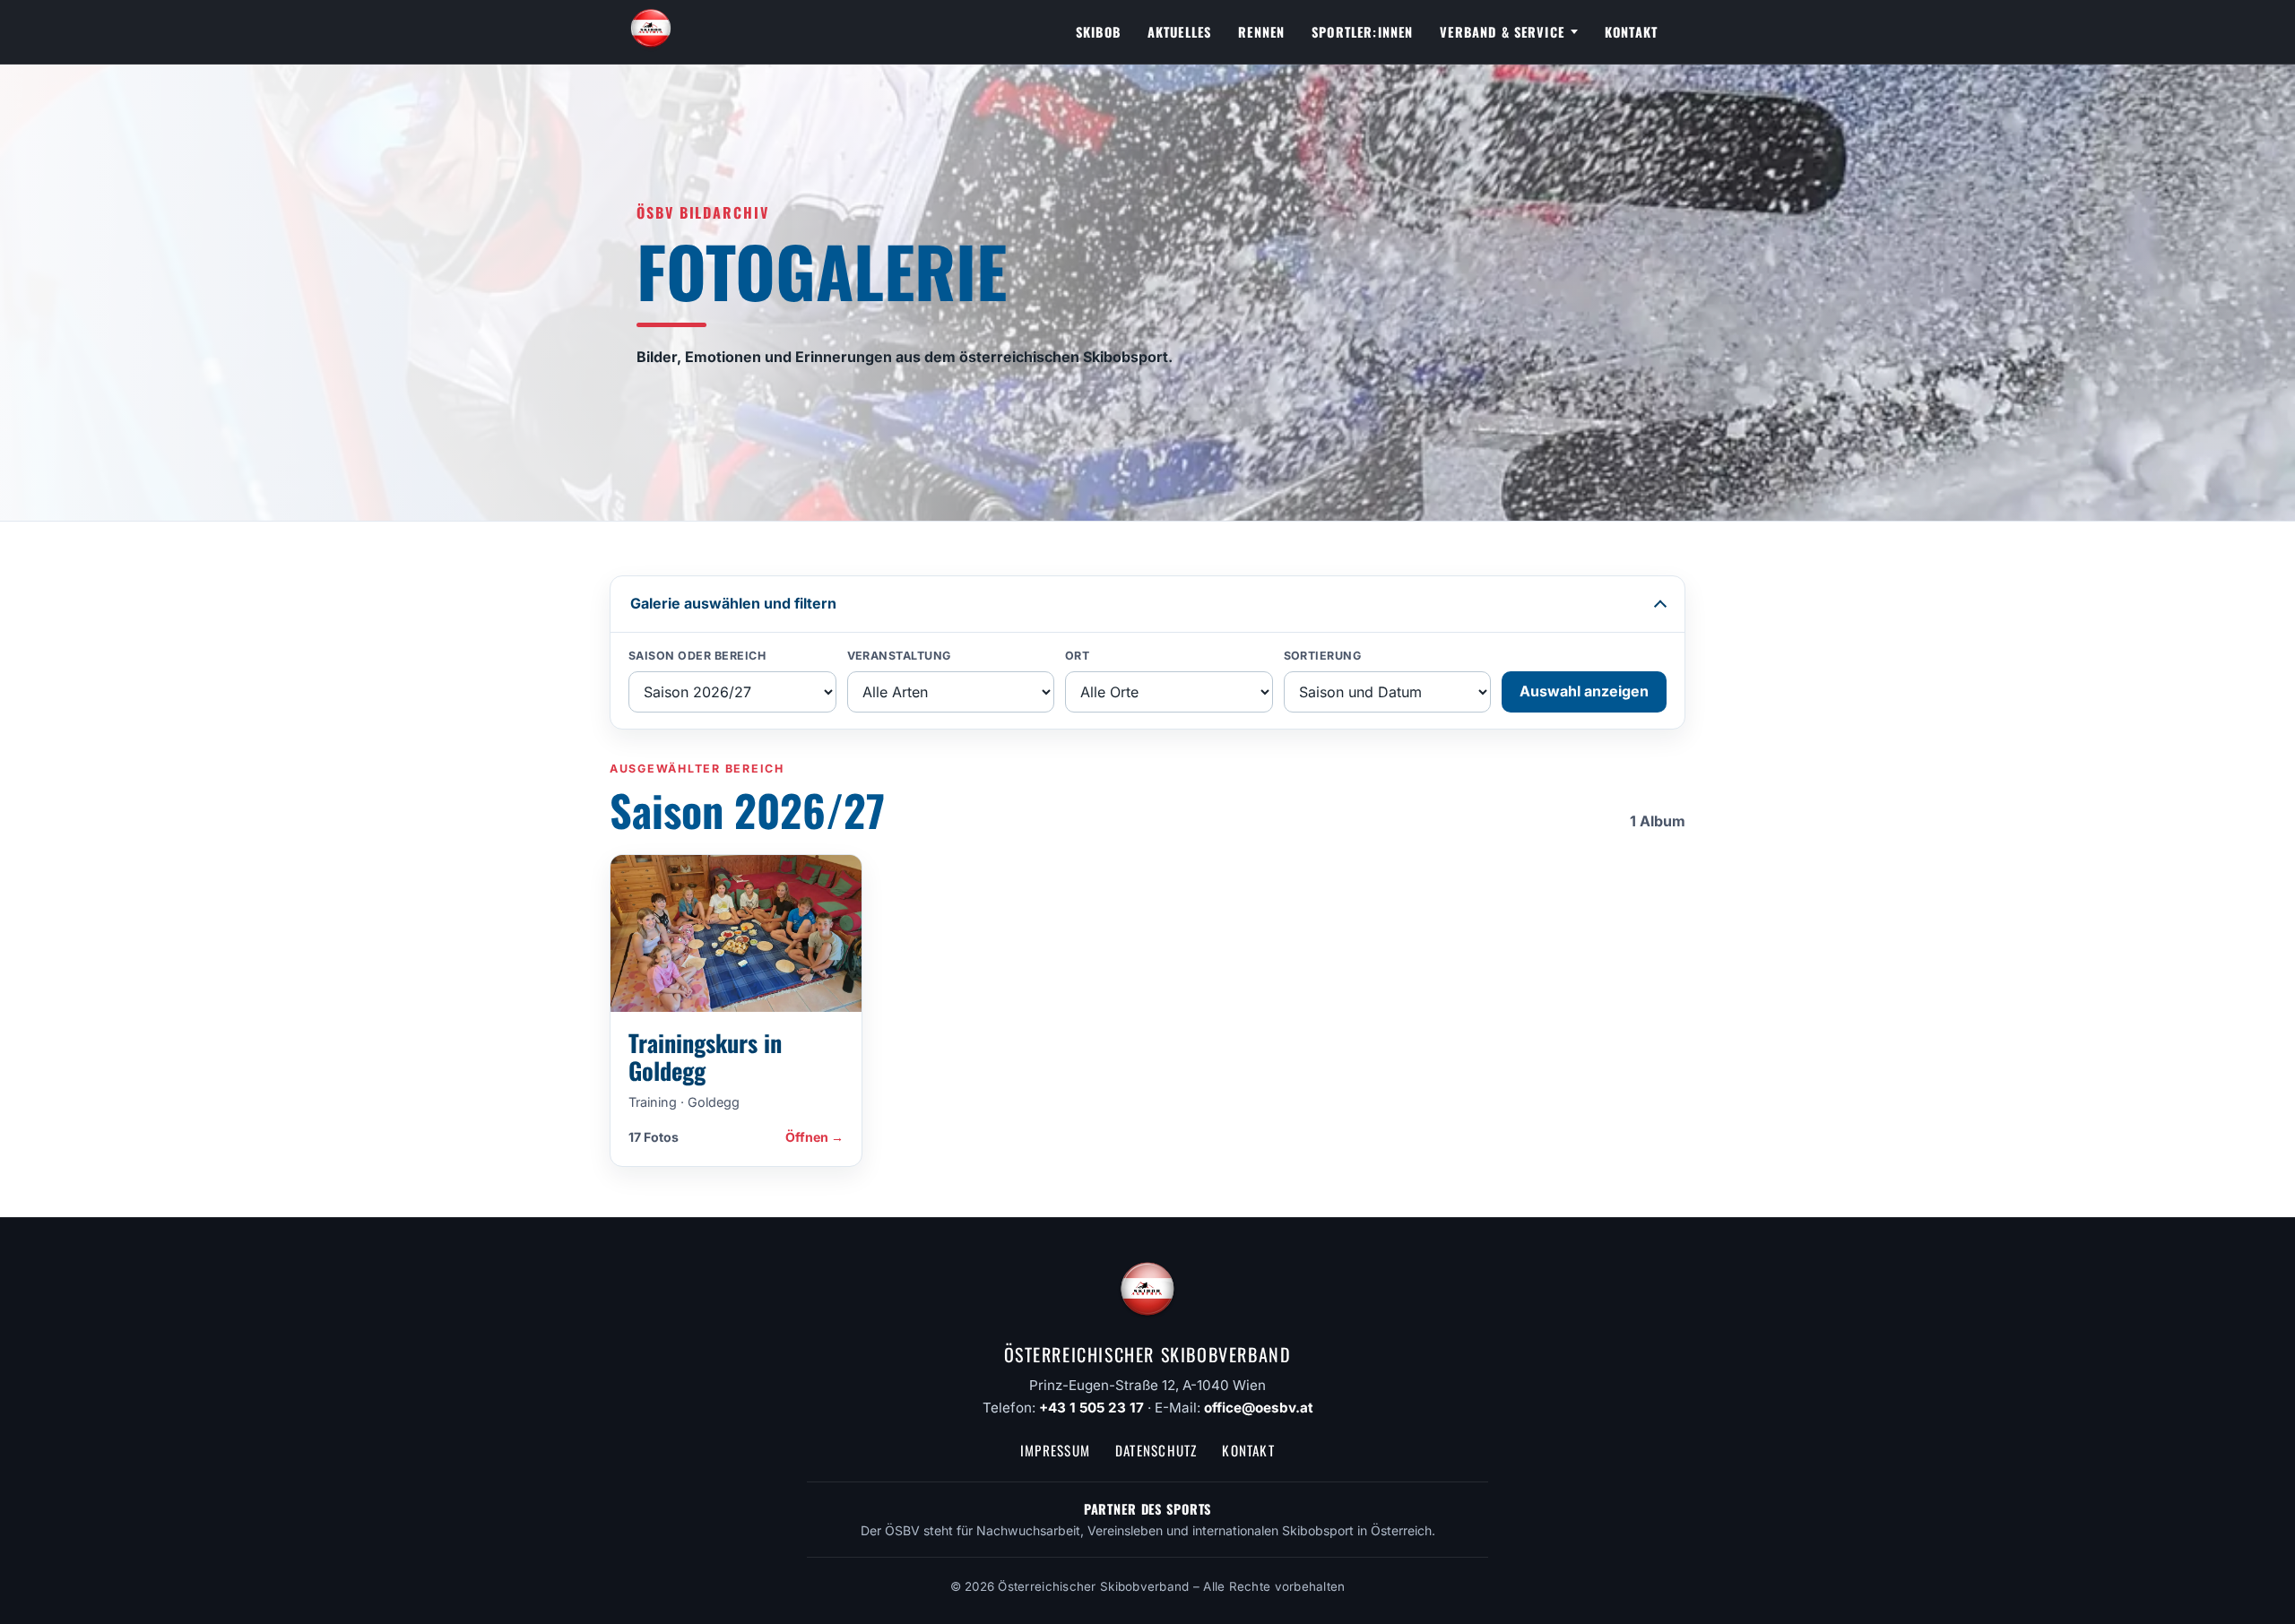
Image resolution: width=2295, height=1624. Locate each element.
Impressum (1055, 1450)
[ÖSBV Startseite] (651, 32)
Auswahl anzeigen (1584, 691)
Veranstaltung (900, 656)
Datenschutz (1156, 1450)
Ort (1078, 656)
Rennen (1261, 32)
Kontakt (1631, 32)
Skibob (1098, 32)
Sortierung (1323, 656)
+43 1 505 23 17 (1091, 1408)
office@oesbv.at (1259, 1408)
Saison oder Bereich (697, 656)
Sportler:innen (1362, 32)
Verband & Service (1502, 32)
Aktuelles (1179, 32)
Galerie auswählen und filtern (733, 603)
